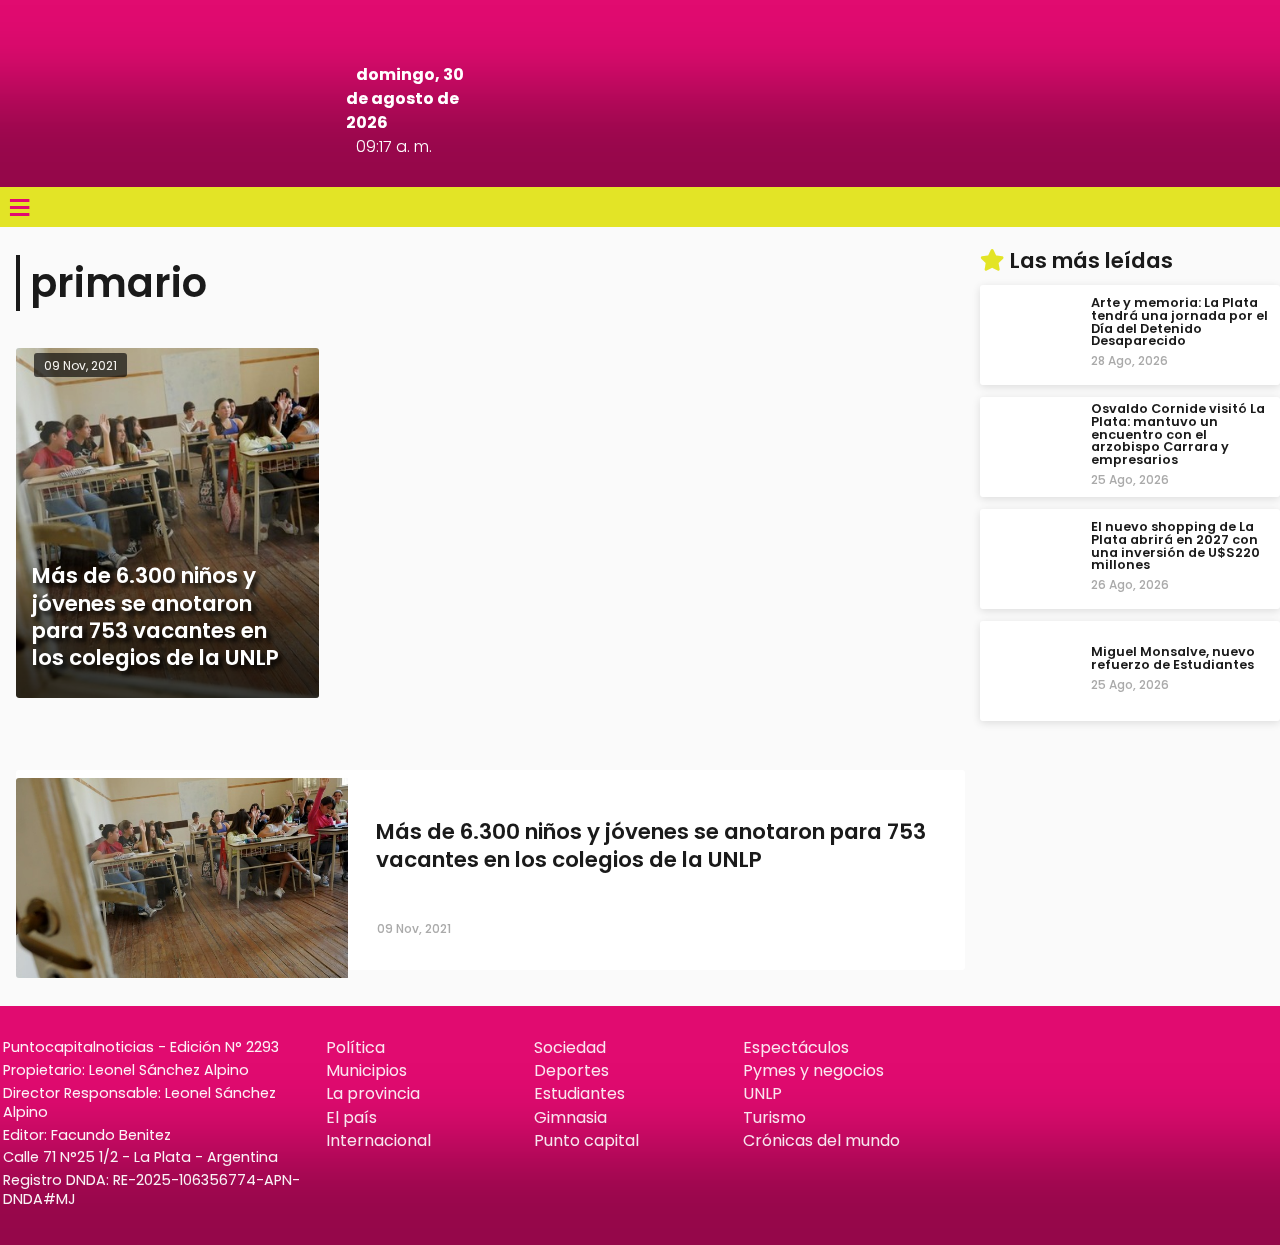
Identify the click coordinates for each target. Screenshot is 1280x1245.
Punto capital (586, 1140)
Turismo (774, 1117)
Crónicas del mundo (821, 1140)
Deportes (571, 1070)
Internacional (378, 1140)
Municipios (366, 1070)
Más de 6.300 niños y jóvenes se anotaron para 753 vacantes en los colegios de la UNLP (651, 846)
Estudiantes (579, 1093)
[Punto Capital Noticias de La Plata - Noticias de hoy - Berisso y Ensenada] (640, 159)
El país (351, 1117)
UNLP (762, 1093)
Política (355, 1047)
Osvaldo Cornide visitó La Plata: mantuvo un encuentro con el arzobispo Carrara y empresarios (1178, 434)
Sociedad (570, 1047)
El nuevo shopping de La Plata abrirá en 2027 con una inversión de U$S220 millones (1175, 545)
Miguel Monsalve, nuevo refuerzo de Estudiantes (1173, 658)
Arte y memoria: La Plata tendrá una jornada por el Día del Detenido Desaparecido (1179, 321)
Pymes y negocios (813, 1070)
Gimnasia (570, 1117)
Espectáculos (796, 1047)
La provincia (373, 1093)
